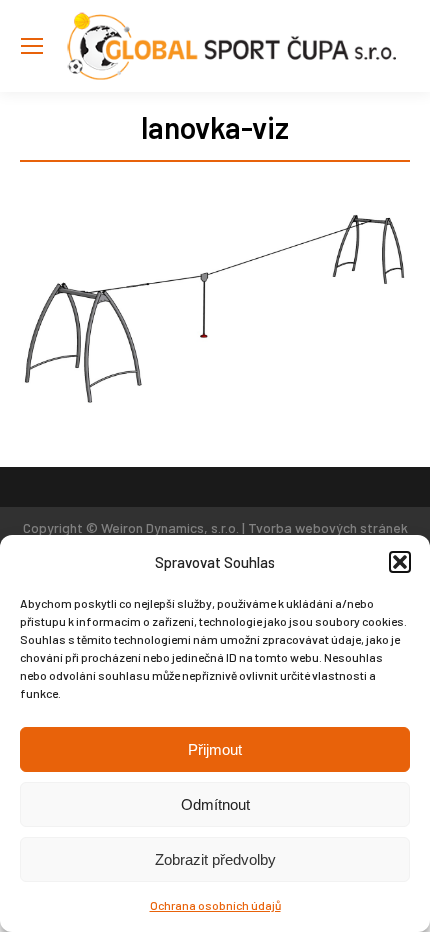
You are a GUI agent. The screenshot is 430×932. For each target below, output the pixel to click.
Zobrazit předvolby (215, 859)
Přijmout (215, 749)
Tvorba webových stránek (328, 527)
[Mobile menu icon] (32, 46)
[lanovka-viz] (215, 309)
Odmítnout (215, 804)
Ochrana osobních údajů (215, 905)
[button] (400, 562)
